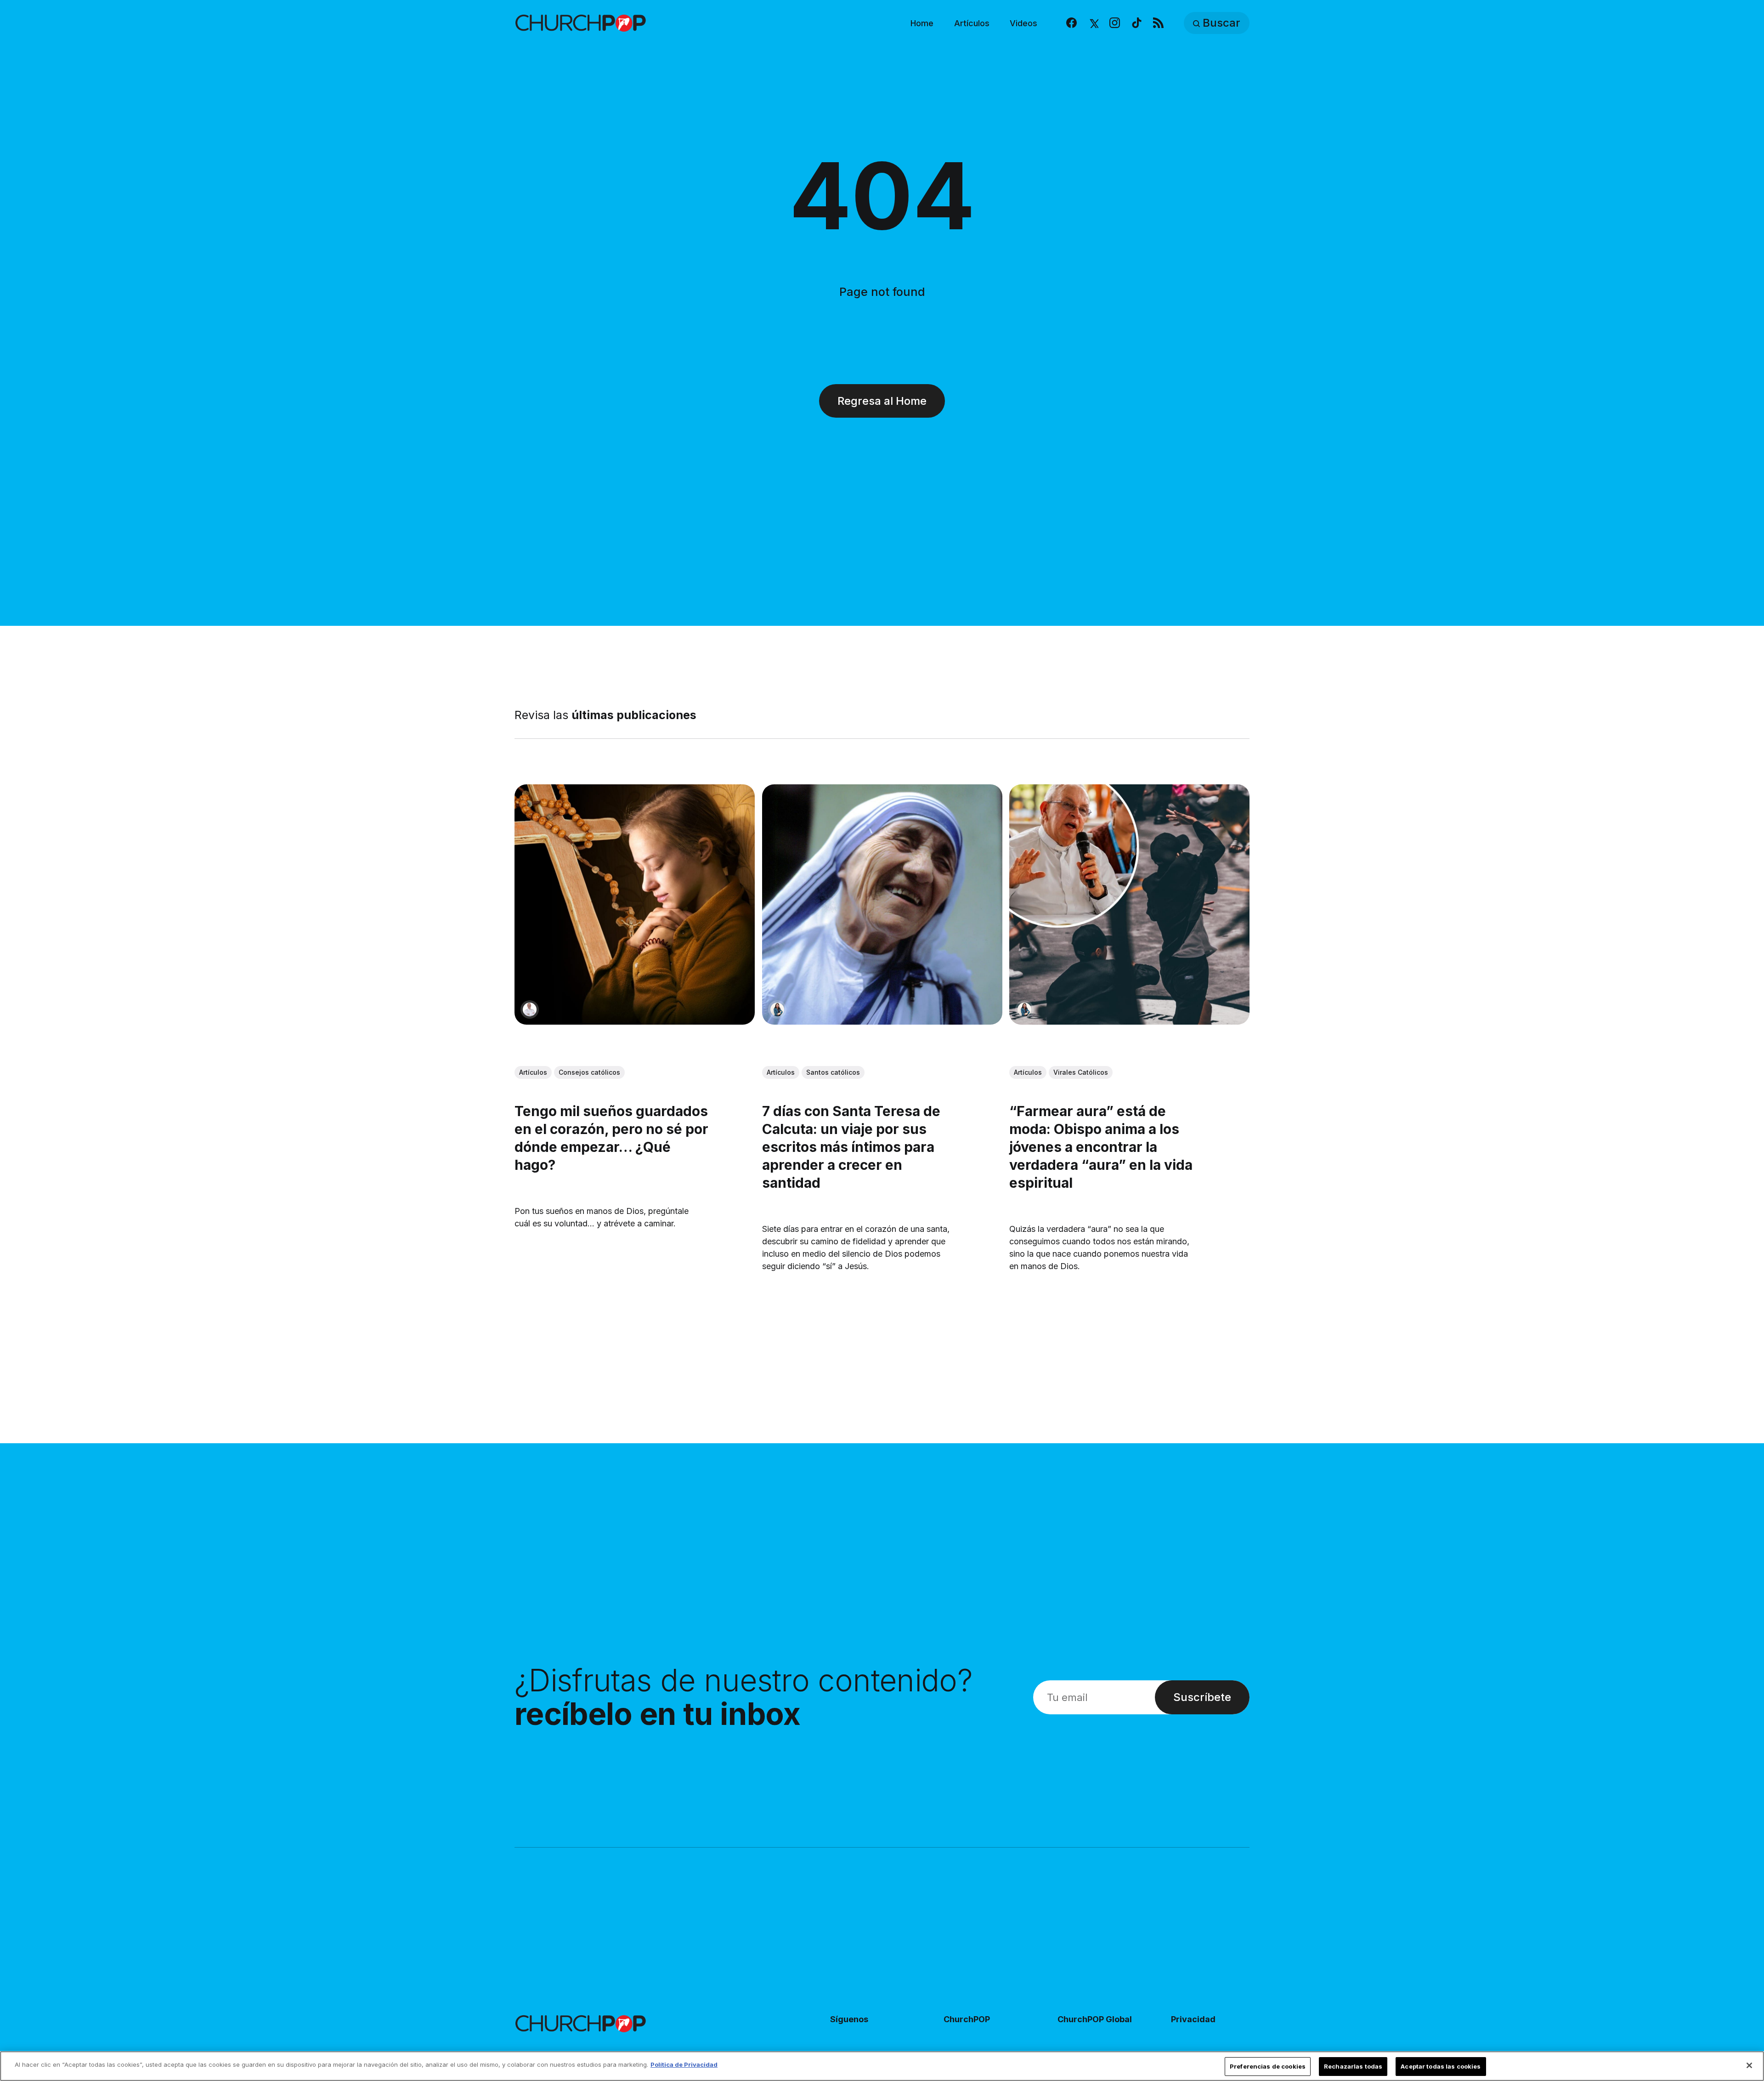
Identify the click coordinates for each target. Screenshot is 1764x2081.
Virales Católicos (1081, 1073)
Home (922, 23)
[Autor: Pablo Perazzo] (530, 1009)
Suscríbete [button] (1202, 1697)
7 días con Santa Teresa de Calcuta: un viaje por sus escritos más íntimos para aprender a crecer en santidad (851, 1147)
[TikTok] (1137, 23)
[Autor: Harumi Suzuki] (777, 1009)
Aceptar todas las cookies (1441, 2066)
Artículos (972, 23)
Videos (1023, 23)
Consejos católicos (589, 1072)
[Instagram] (1115, 23)
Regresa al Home (882, 401)
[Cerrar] (1749, 2065)
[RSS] (1158, 23)
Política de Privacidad (684, 2064)
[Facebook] (1071, 23)
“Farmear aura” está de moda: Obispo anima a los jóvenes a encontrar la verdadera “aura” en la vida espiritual (1101, 1147)
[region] (882, 2066)
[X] (1093, 23)
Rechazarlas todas (1353, 2066)
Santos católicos (833, 1073)
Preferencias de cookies (1268, 2066)
